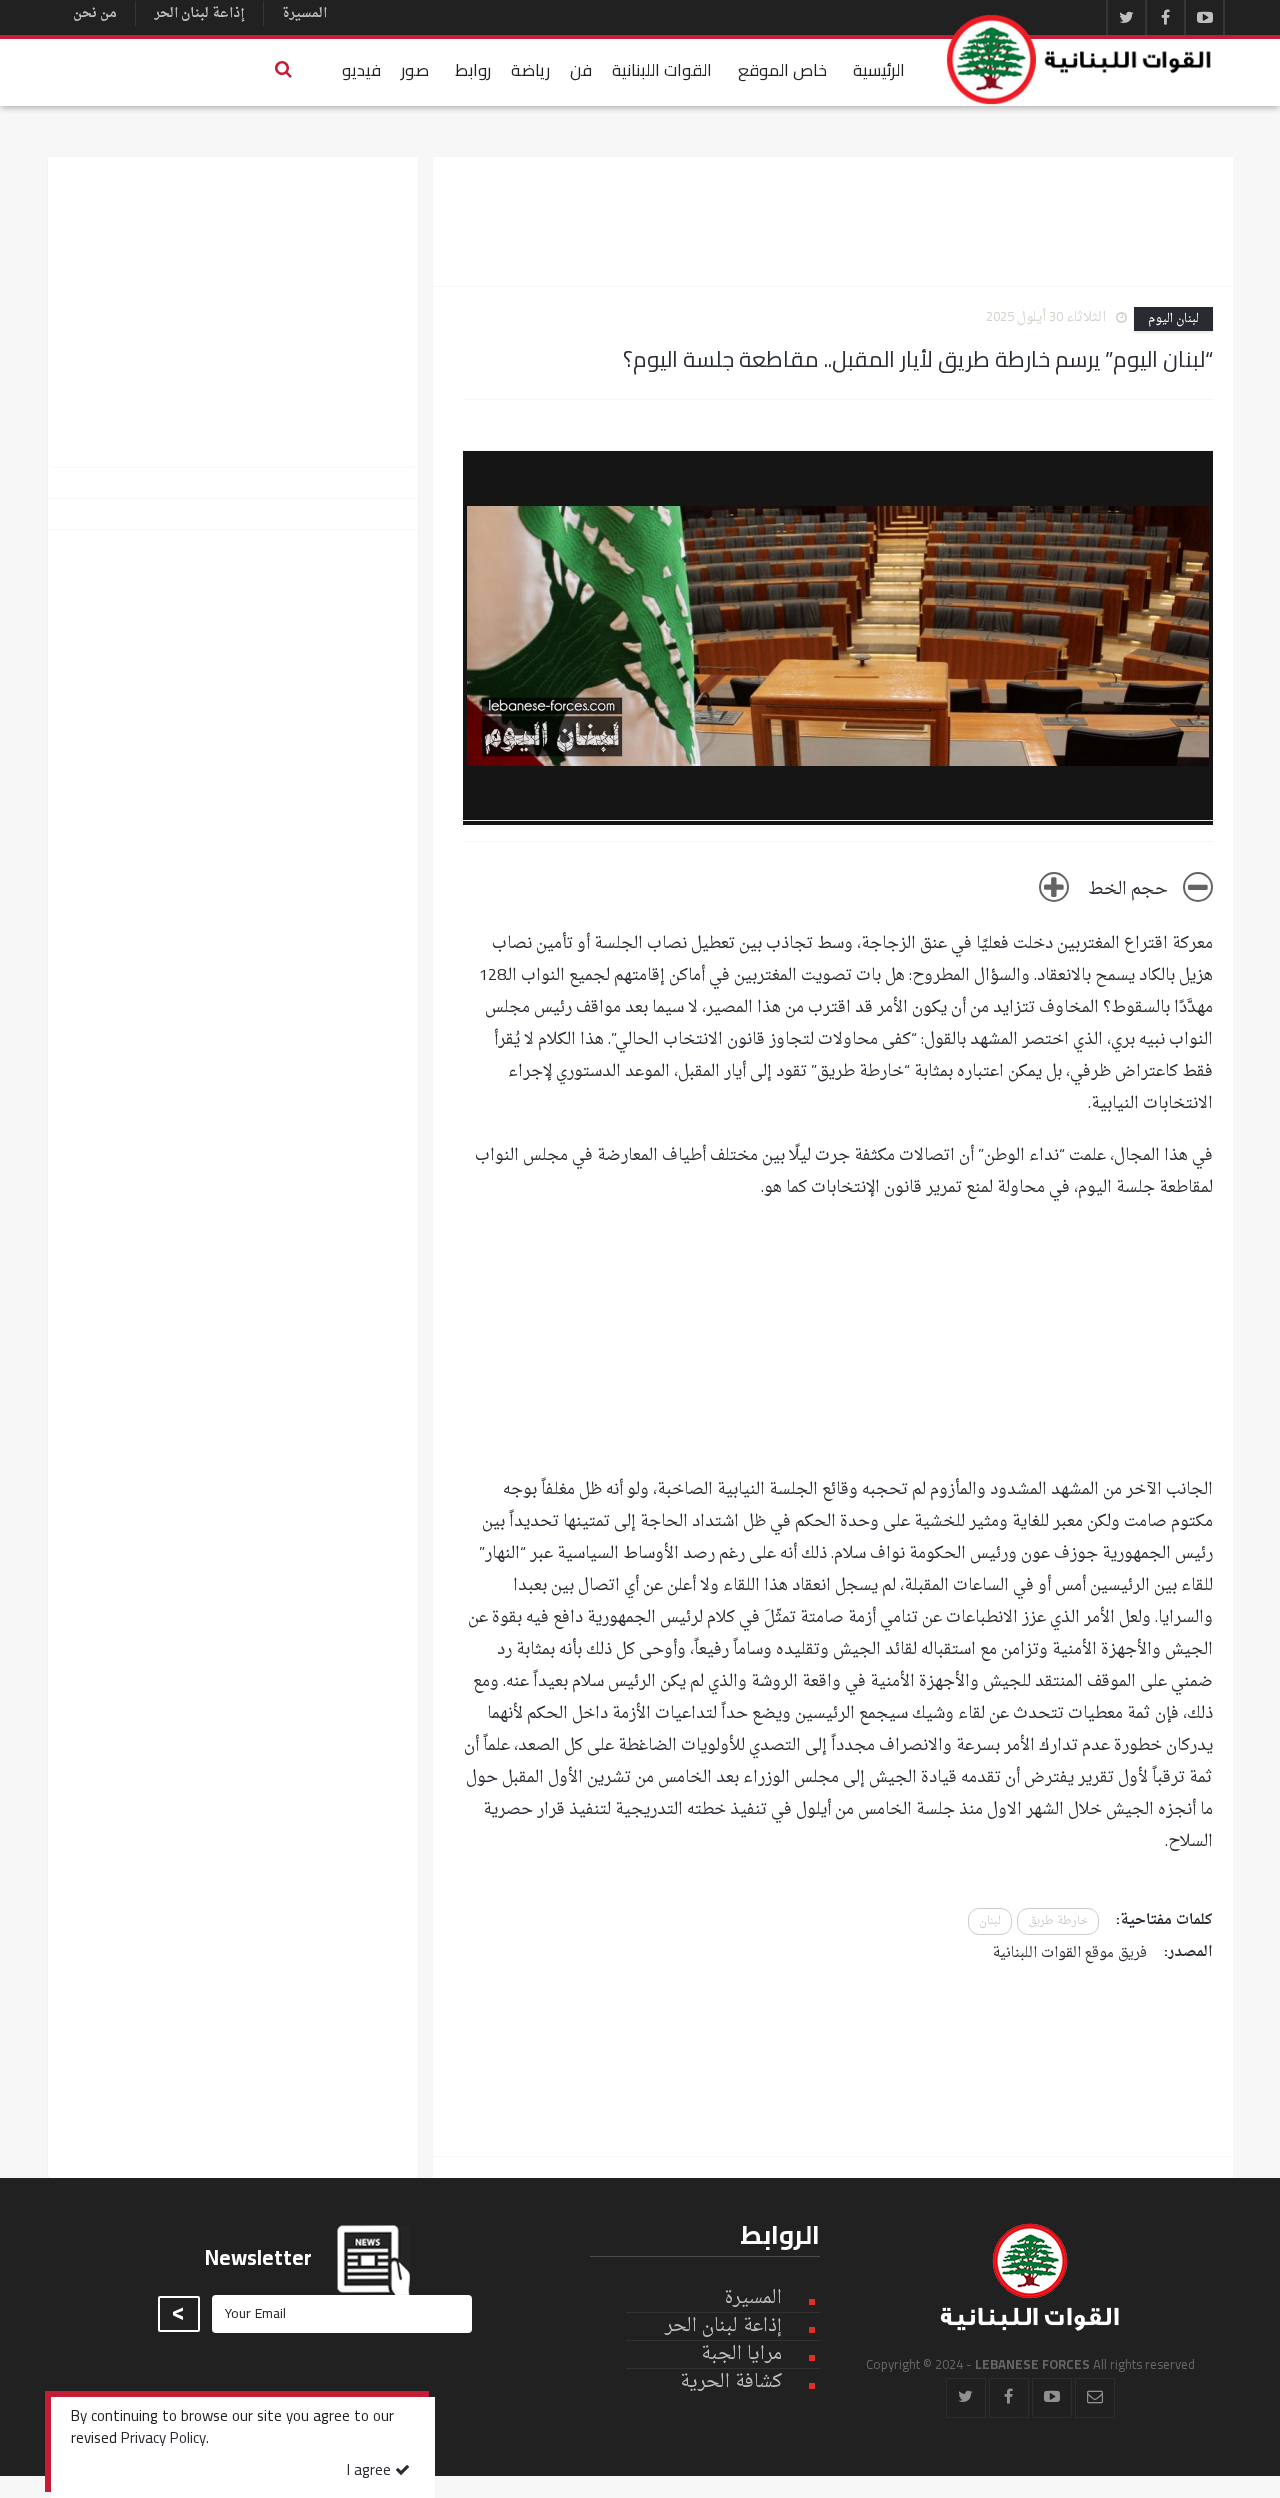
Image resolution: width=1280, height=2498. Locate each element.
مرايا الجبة (741, 2355)
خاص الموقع (782, 70)
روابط (473, 70)
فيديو (361, 70)
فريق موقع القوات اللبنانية (1070, 1953)
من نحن (95, 13)
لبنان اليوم (1173, 319)
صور (415, 70)
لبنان (990, 1921)
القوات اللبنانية (662, 70)
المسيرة (304, 13)
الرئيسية (879, 70)
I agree (371, 2471)
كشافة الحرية (731, 2382)
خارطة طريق (1058, 1921)
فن (581, 70)
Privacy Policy (163, 2440)
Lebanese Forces (1080, 59)
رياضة (530, 70)
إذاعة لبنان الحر (199, 13)
